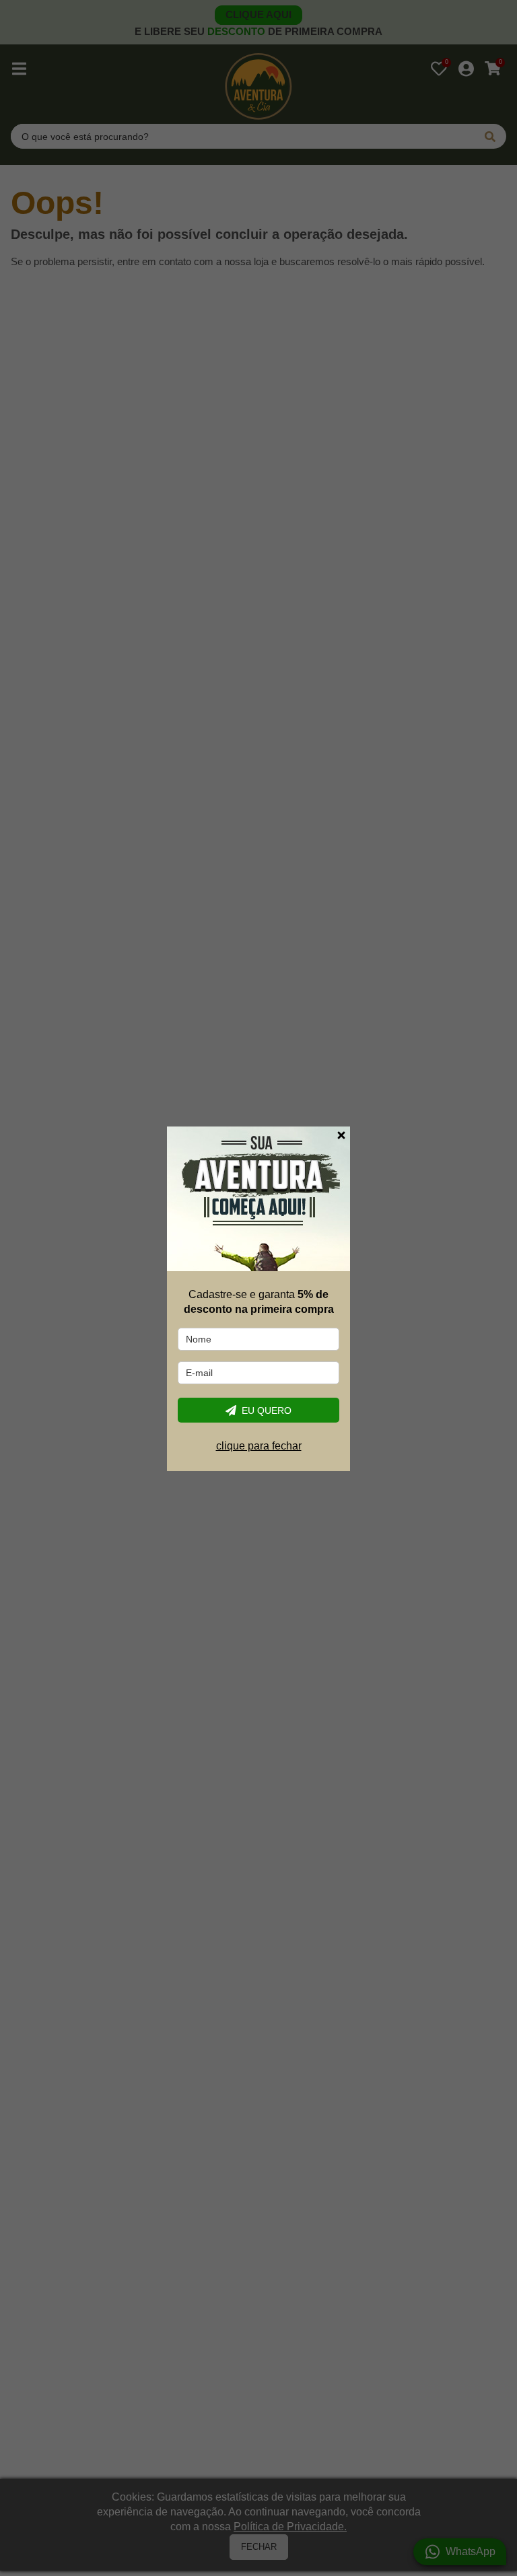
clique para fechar (259, 1446)
